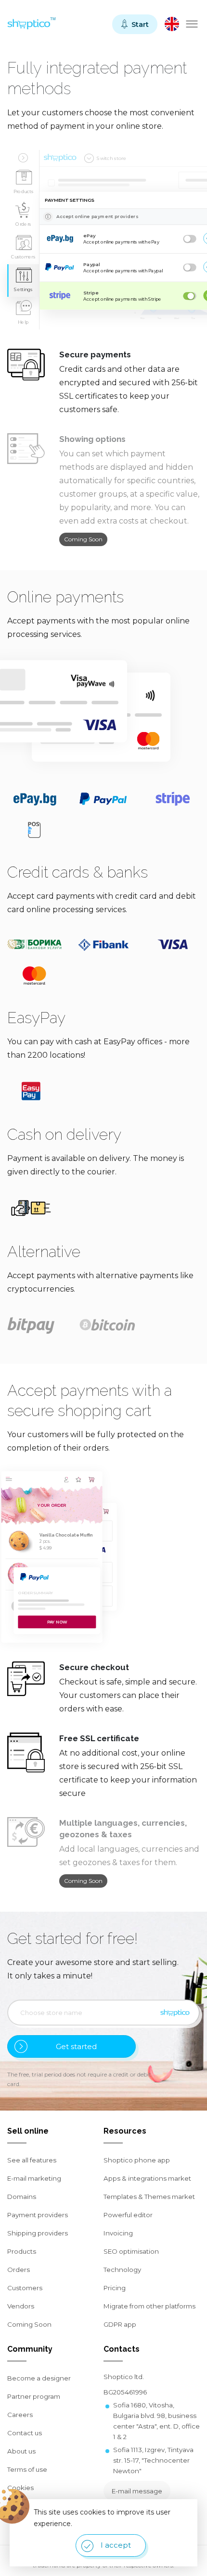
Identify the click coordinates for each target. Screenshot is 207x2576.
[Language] (172, 24)
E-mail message (137, 2491)
